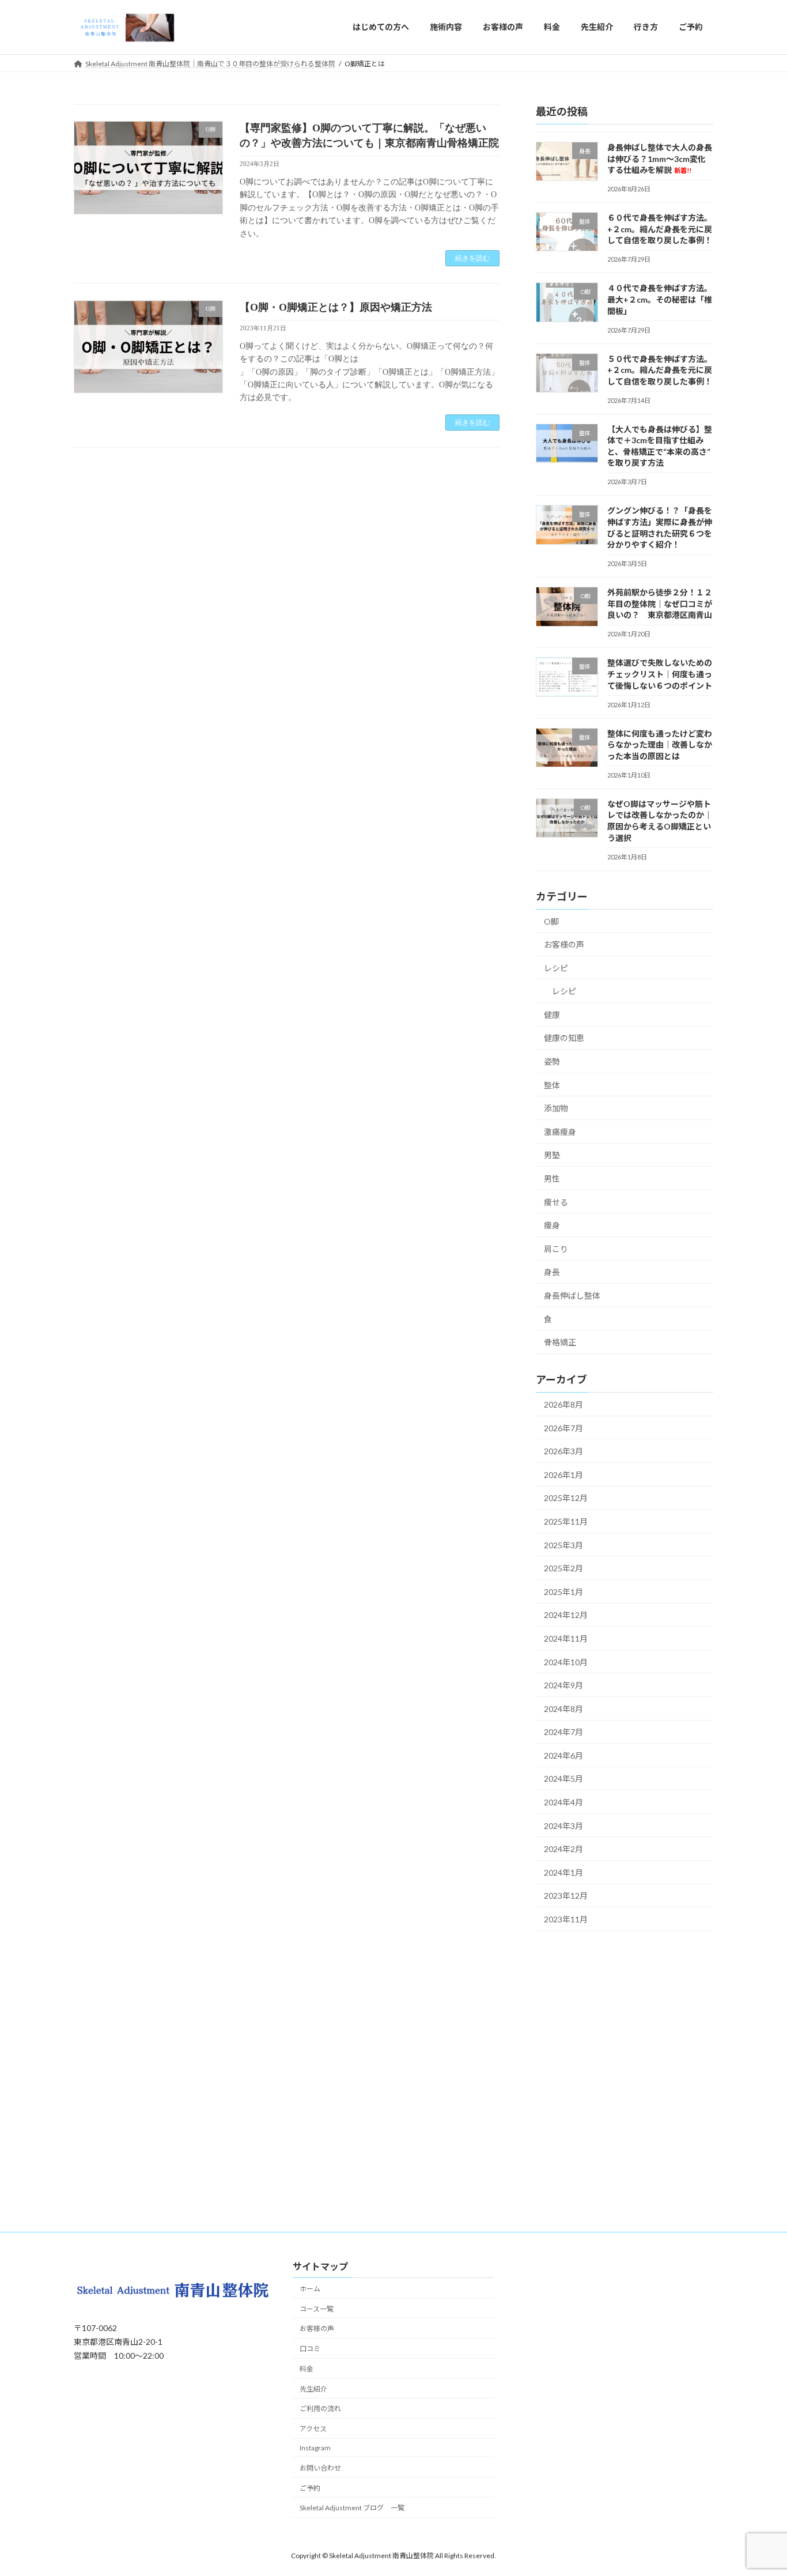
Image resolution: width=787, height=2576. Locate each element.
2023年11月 (566, 1919)
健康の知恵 (564, 1038)
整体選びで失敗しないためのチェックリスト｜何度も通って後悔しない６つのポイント (660, 674)
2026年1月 (563, 1474)
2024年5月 (563, 1779)
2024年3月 (563, 1825)
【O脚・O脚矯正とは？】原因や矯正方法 (336, 307)
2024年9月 (563, 1685)
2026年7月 (563, 1427)
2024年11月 (566, 1638)
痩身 (552, 1225)
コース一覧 (317, 2309)
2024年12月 (566, 1615)
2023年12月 (566, 1896)
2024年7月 (563, 1732)
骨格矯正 (560, 1342)
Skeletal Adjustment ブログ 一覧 (352, 2508)
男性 (552, 1178)
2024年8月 (563, 1708)
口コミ (310, 2349)
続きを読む (472, 258)
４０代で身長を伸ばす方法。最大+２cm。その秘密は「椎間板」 (660, 299)
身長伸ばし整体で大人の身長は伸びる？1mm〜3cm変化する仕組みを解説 (660, 159)
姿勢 (552, 1061)
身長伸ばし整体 (572, 1295)
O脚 (551, 921)
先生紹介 (313, 2389)
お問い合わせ (320, 2468)
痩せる (556, 1202)
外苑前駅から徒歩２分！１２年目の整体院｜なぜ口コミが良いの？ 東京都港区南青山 (660, 604)
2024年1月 (563, 1872)
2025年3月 (563, 1545)
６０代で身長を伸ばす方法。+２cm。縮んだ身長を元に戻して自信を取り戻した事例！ (660, 229)
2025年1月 (563, 1591)
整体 (552, 1085)
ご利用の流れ (320, 2409)
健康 (552, 1014)
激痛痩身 (560, 1131)
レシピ (556, 968)
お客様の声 (564, 944)
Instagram (315, 2448)
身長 (552, 1272)
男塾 (552, 1155)
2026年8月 (563, 1404)
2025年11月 (566, 1521)
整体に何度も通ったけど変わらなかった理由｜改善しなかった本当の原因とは (660, 744)
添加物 (556, 1108)
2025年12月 (566, 1498)
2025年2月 (563, 1568)
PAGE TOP (758, 2488)
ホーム (310, 2289)
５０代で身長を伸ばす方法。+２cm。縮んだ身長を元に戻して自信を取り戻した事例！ (660, 369)
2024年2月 (563, 1849)
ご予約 (310, 2488)
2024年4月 (563, 1802)
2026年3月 (563, 1451)
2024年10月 (566, 1662)
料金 (307, 2369)
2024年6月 (563, 1755)
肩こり (556, 1248)
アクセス (313, 2429)
